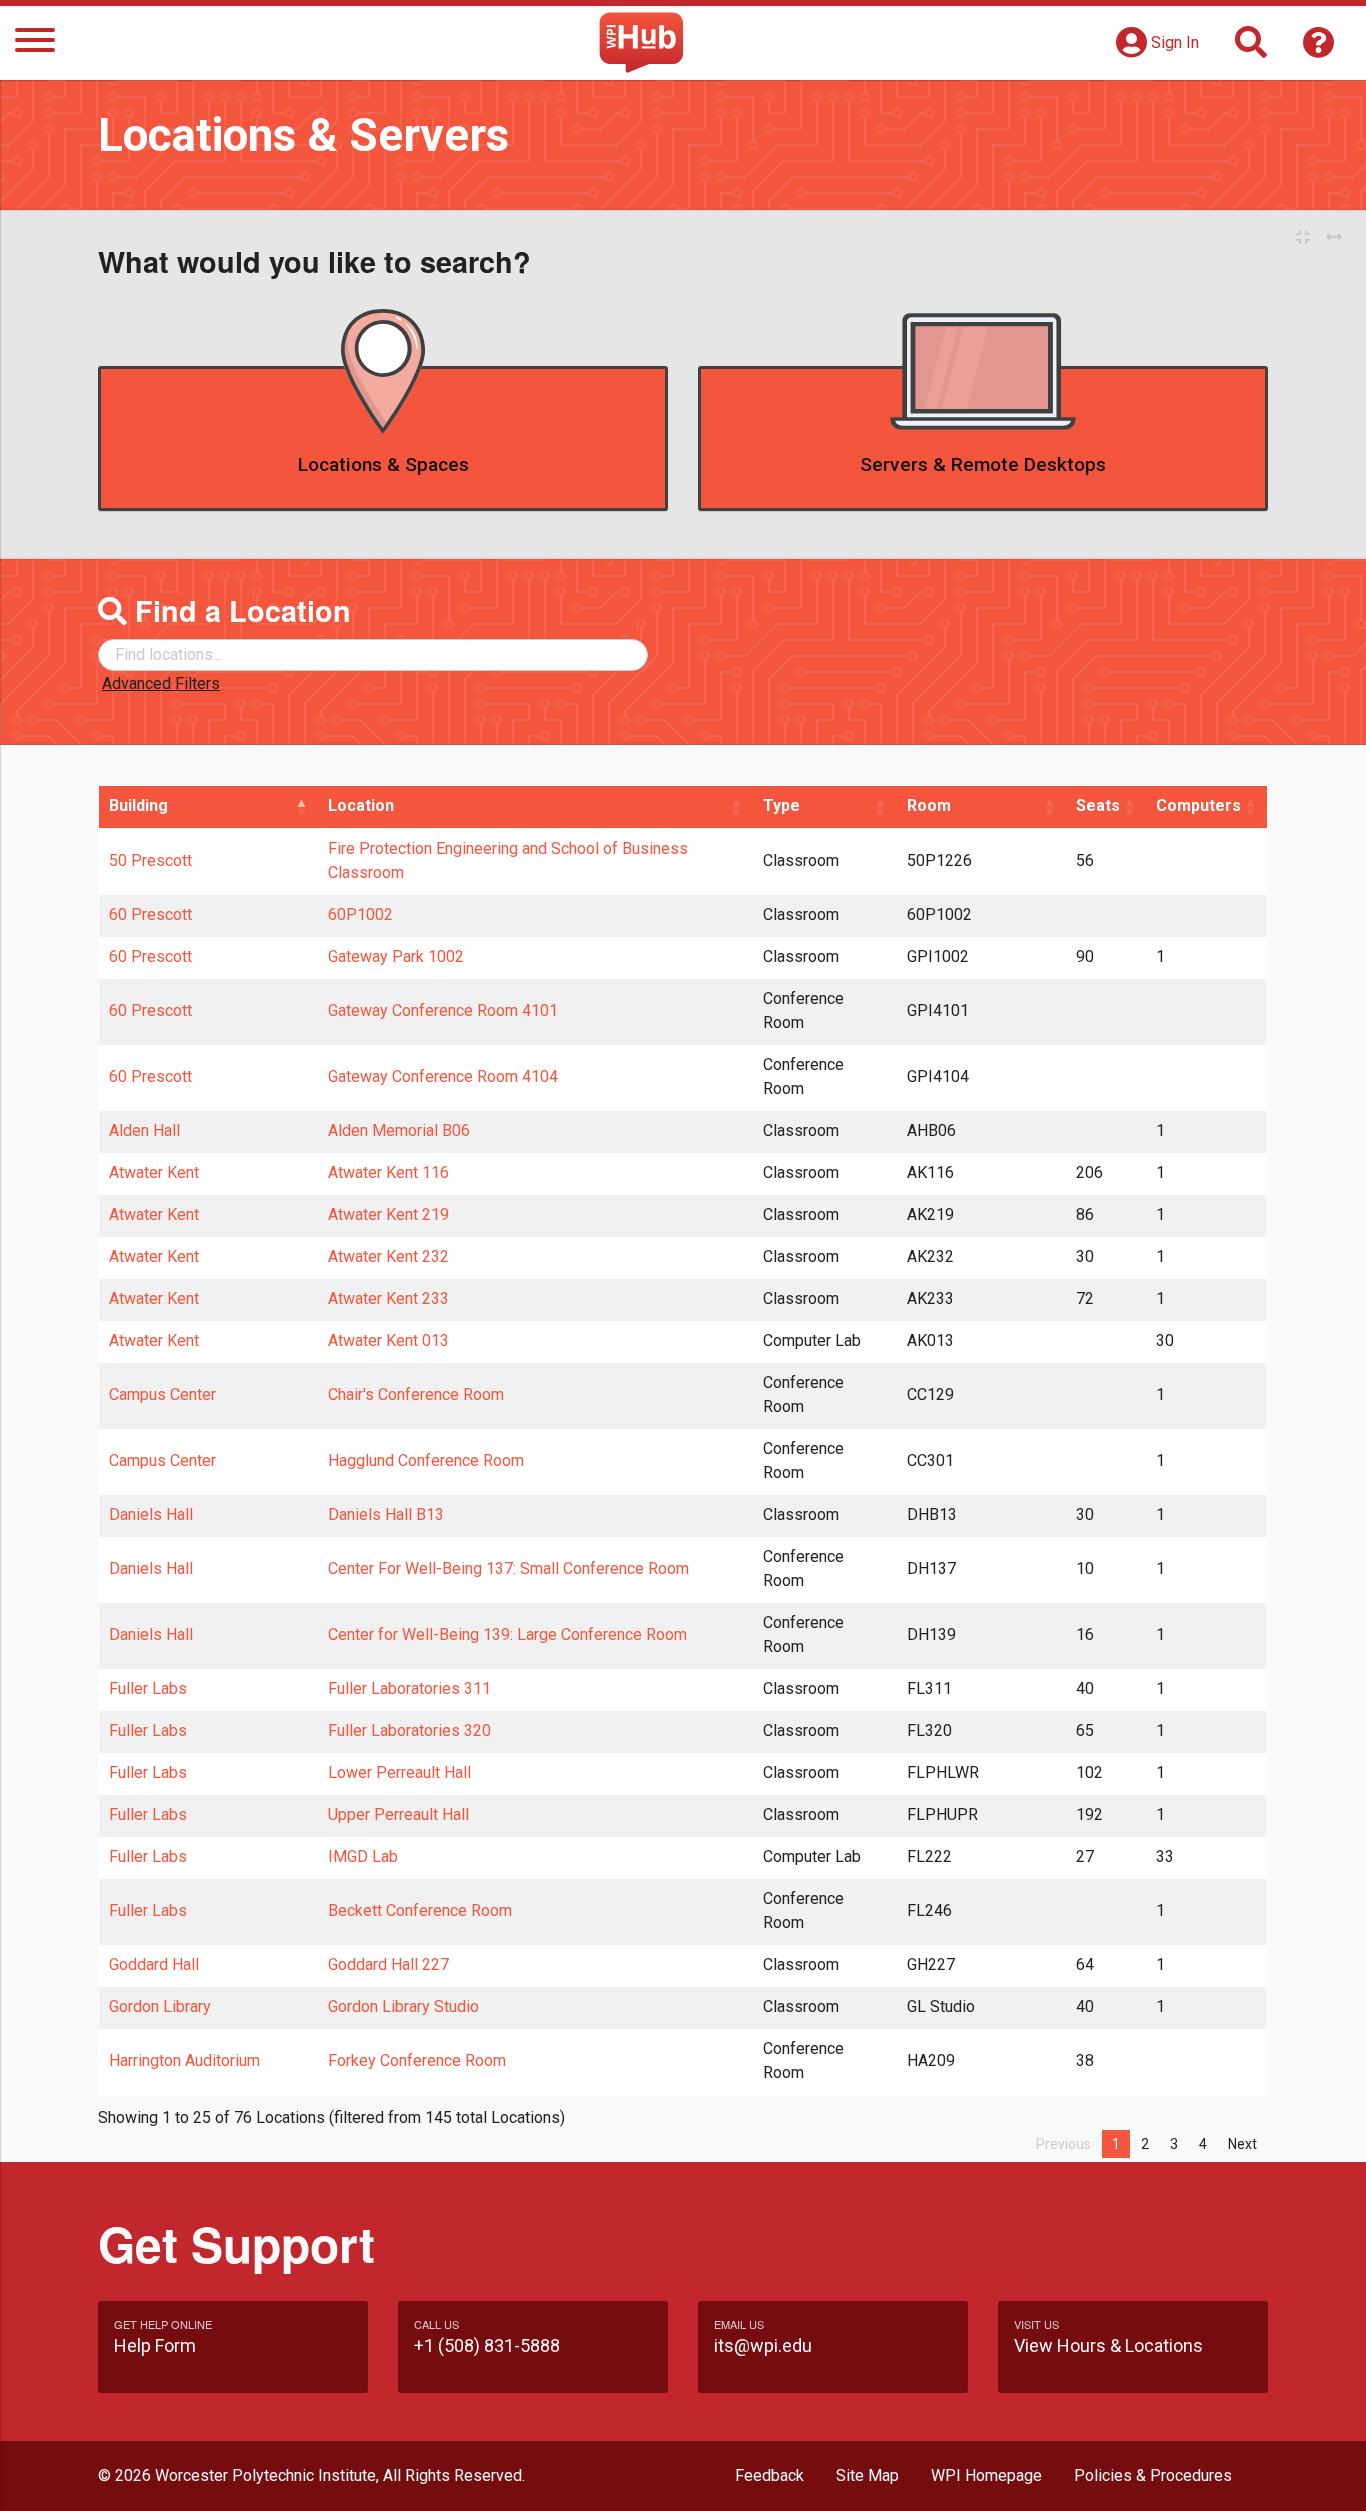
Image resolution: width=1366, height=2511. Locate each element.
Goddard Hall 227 (388, 1964)
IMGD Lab (363, 1856)
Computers (1198, 805)
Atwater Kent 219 (388, 1214)
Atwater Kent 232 (388, 1256)
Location (361, 805)
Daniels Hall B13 (386, 1514)
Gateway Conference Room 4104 (443, 1076)
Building (138, 805)
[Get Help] (1319, 48)
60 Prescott (150, 914)
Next (1242, 2144)
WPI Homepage (986, 2475)
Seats (1098, 805)
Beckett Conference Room (420, 1910)
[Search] (1251, 48)
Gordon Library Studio (403, 2006)
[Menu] (35, 43)
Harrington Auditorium (184, 2060)
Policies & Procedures (1153, 2475)
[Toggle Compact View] (1303, 237)
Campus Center (162, 1394)
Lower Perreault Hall (399, 1772)
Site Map (867, 2475)
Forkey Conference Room (417, 2060)
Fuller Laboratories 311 (409, 1688)
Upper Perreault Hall (398, 1814)
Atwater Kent (154, 1172)
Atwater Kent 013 (388, 1340)
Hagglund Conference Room (426, 1460)
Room (929, 805)
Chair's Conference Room (416, 1394)
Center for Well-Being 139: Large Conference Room (507, 1634)
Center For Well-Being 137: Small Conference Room (508, 1568)
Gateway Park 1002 (396, 956)
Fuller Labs (148, 1688)
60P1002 (360, 914)
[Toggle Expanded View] (1334, 237)
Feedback (769, 2475)
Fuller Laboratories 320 (409, 1730)
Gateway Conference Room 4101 (443, 1010)
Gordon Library (160, 2006)
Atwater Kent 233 (388, 1298)
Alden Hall (144, 1130)
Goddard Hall (154, 1964)
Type (781, 805)
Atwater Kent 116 (388, 1172)
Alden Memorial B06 (399, 1130)
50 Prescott (150, 860)
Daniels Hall (151, 1514)
